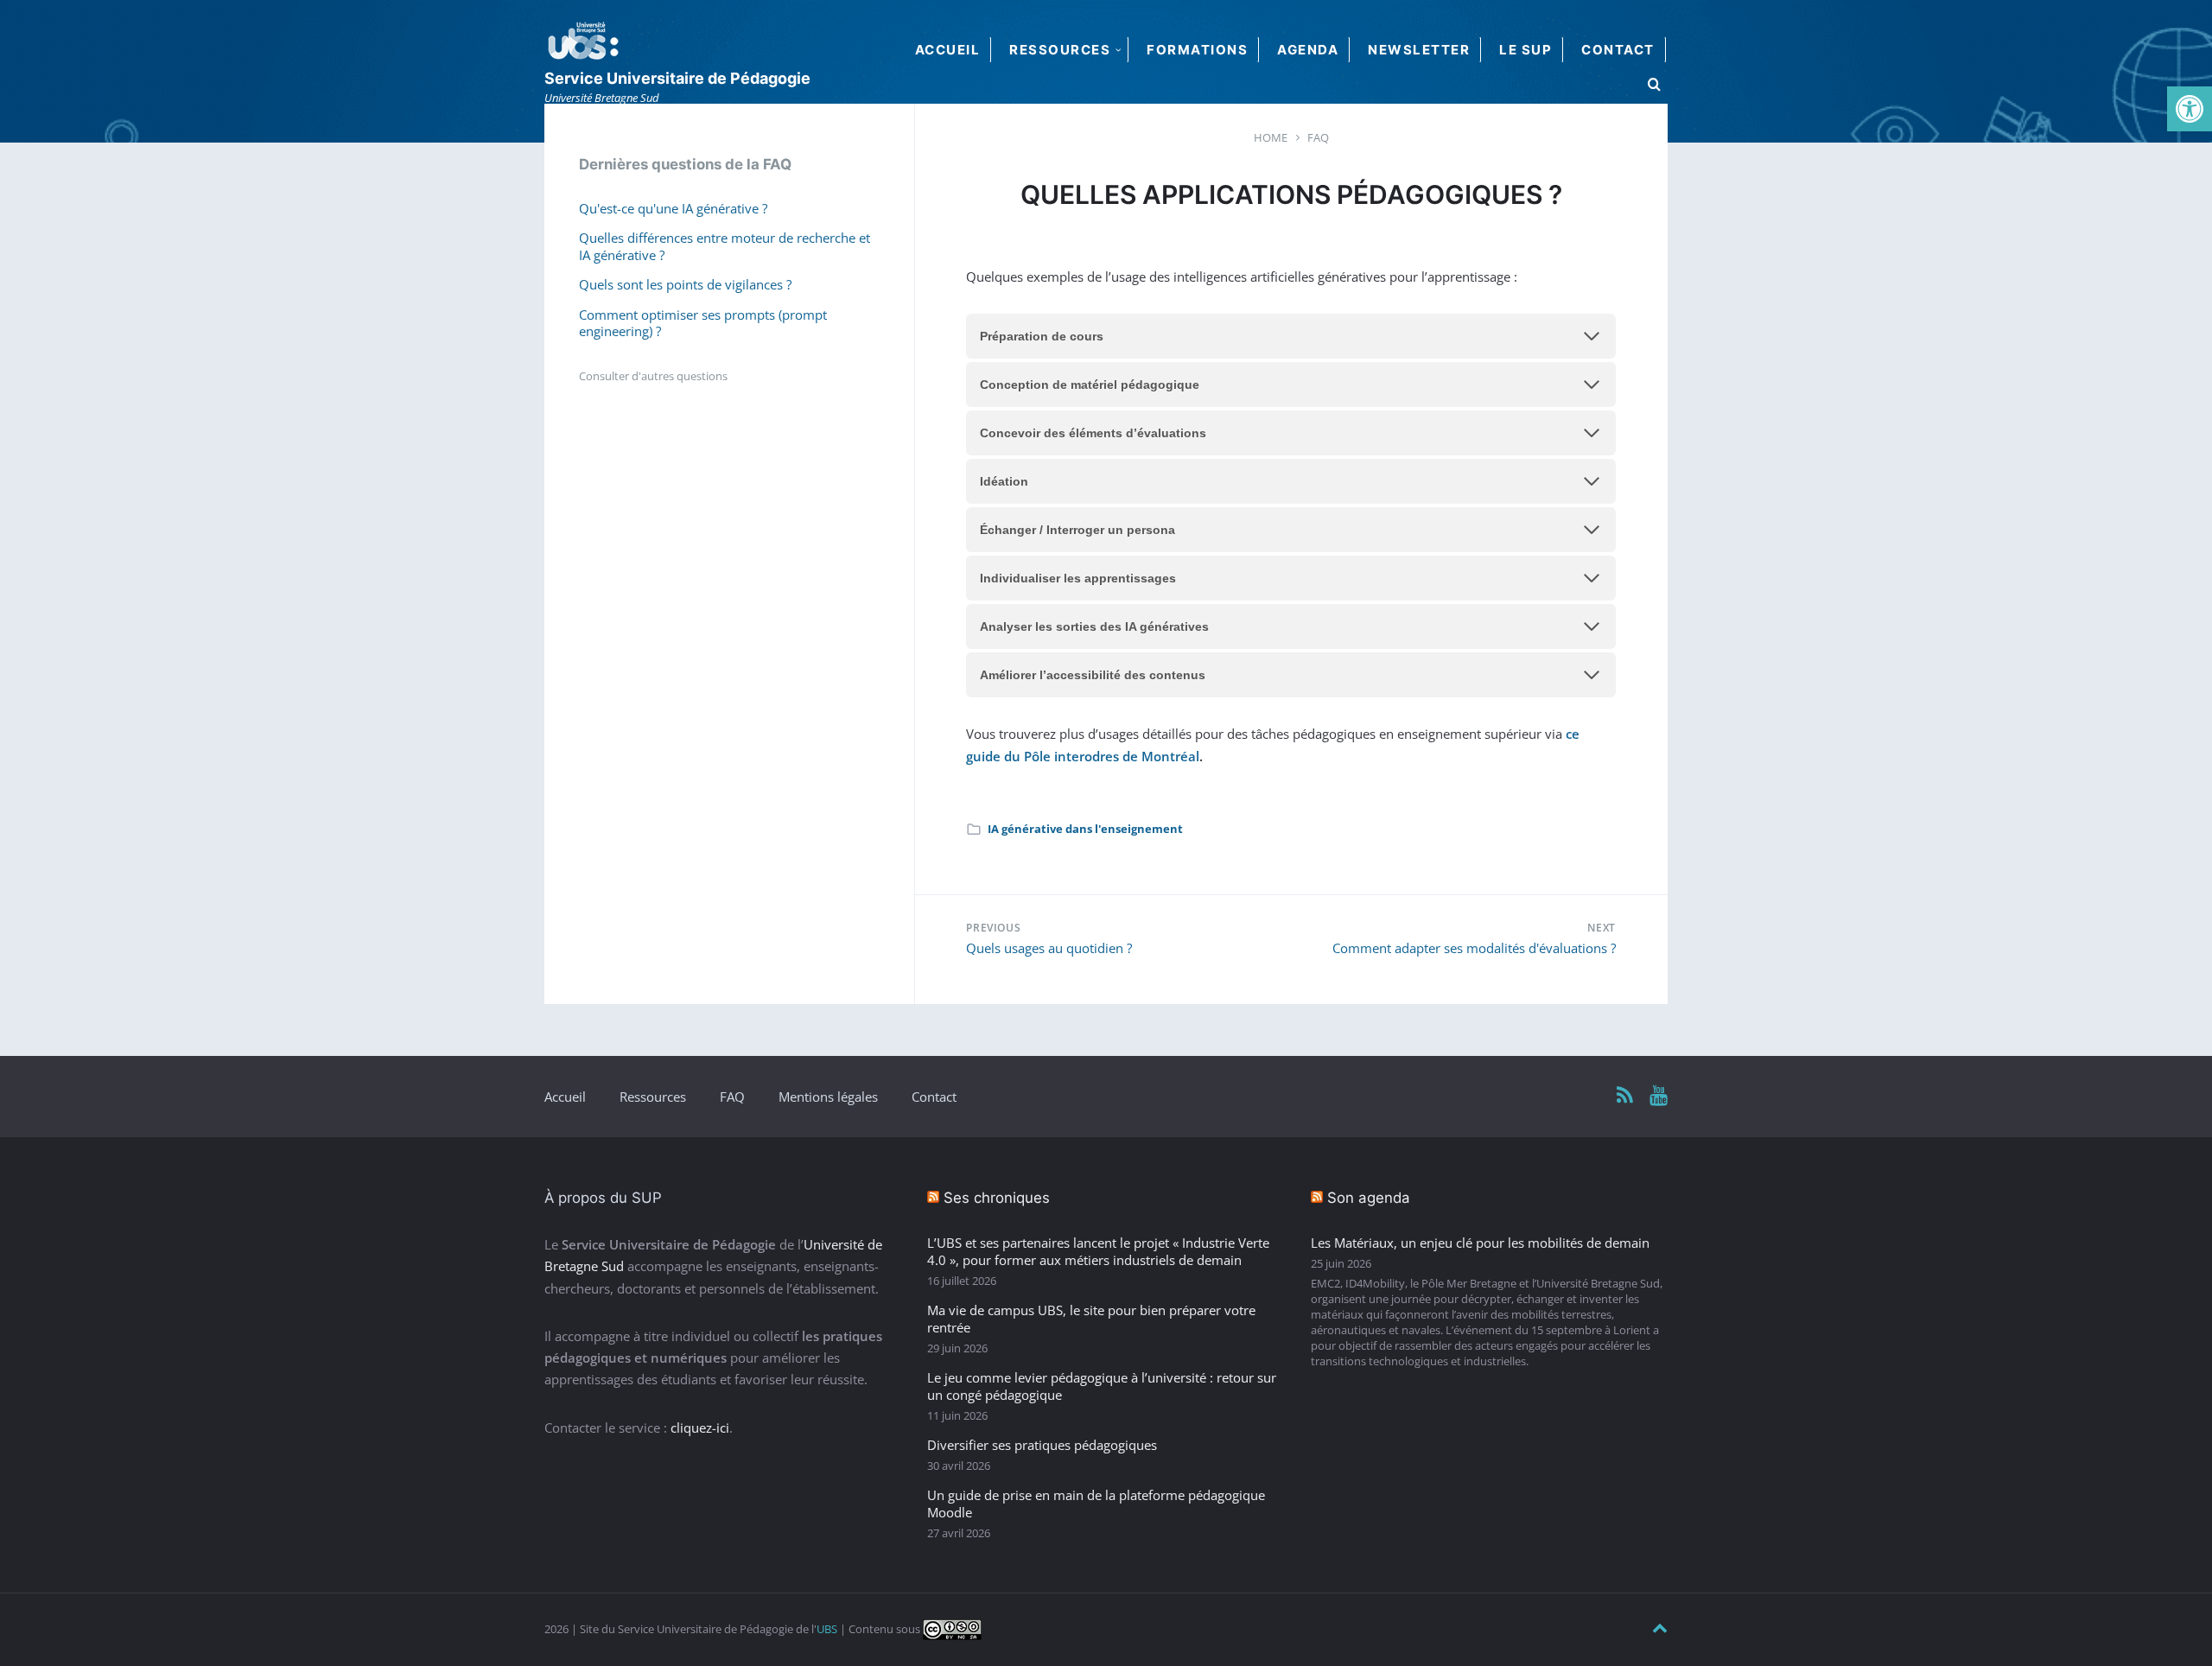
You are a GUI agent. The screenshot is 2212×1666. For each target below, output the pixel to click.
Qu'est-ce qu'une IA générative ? (673, 208)
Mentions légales (828, 1097)
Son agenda (1369, 1198)
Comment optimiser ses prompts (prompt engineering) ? (703, 323)
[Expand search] (1655, 85)
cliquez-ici (700, 1428)
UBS (827, 1629)
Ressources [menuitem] (1060, 50)
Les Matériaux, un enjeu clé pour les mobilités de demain (1480, 1243)
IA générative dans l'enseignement (1085, 829)
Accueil (565, 1097)
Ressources (653, 1097)
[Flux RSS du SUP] (1625, 1096)
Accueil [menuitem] (948, 50)
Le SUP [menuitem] (1526, 50)
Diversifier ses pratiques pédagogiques (1042, 1445)
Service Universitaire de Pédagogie (677, 78)
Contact (934, 1097)
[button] (2190, 109)
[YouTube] (1659, 1096)
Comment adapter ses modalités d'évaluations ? (1474, 948)
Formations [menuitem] (1197, 50)
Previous (993, 928)
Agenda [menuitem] (1308, 50)
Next (1601, 928)
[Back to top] (1660, 1628)
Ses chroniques (997, 1198)
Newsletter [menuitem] (1419, 50)
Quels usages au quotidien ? (1049, 948)
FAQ (732, 1097)
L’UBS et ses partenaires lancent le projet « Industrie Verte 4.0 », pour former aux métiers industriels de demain (1098, 1251)
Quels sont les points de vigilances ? (685, 284)
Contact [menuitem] (1618, 50)
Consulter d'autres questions (653, 376)
